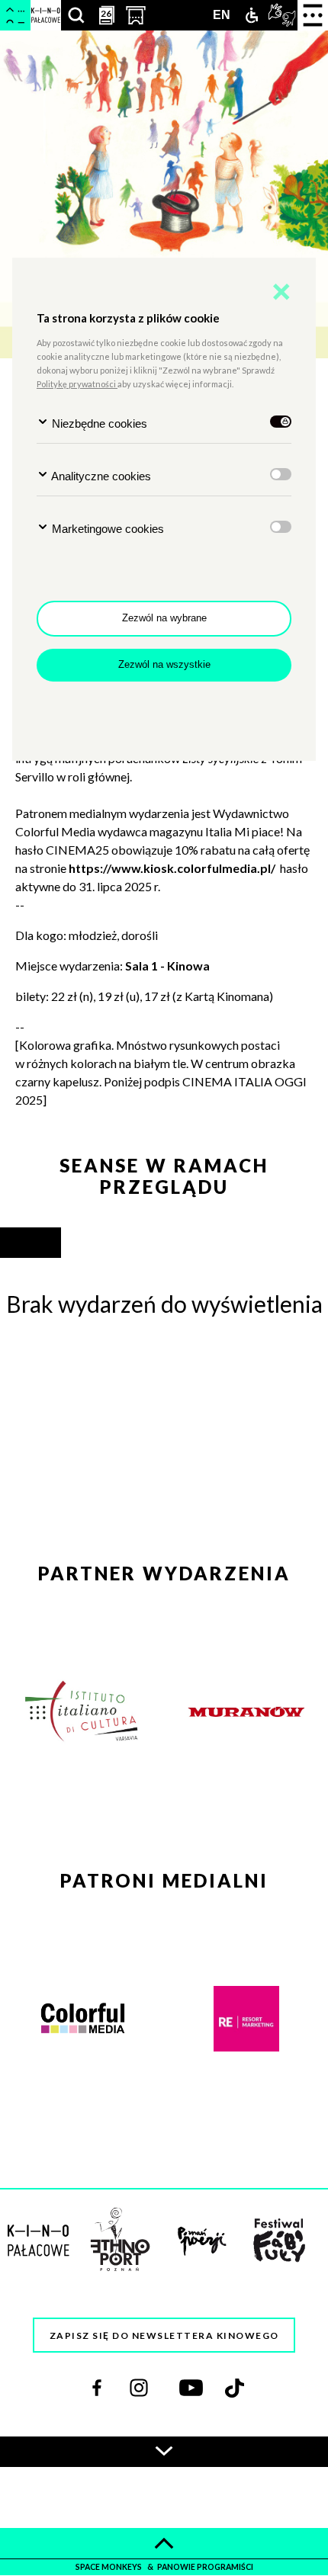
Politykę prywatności (77, 384)
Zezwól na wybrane (164, 618)
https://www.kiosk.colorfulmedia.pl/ (172, 868)
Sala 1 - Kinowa (169, 966)
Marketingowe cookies (106, 529)
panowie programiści (205, 2567)
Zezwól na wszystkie (164, 664)
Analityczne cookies (100, 476)
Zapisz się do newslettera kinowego (164, 2335)
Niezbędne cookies (98, 423)
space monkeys (109, 2567)
